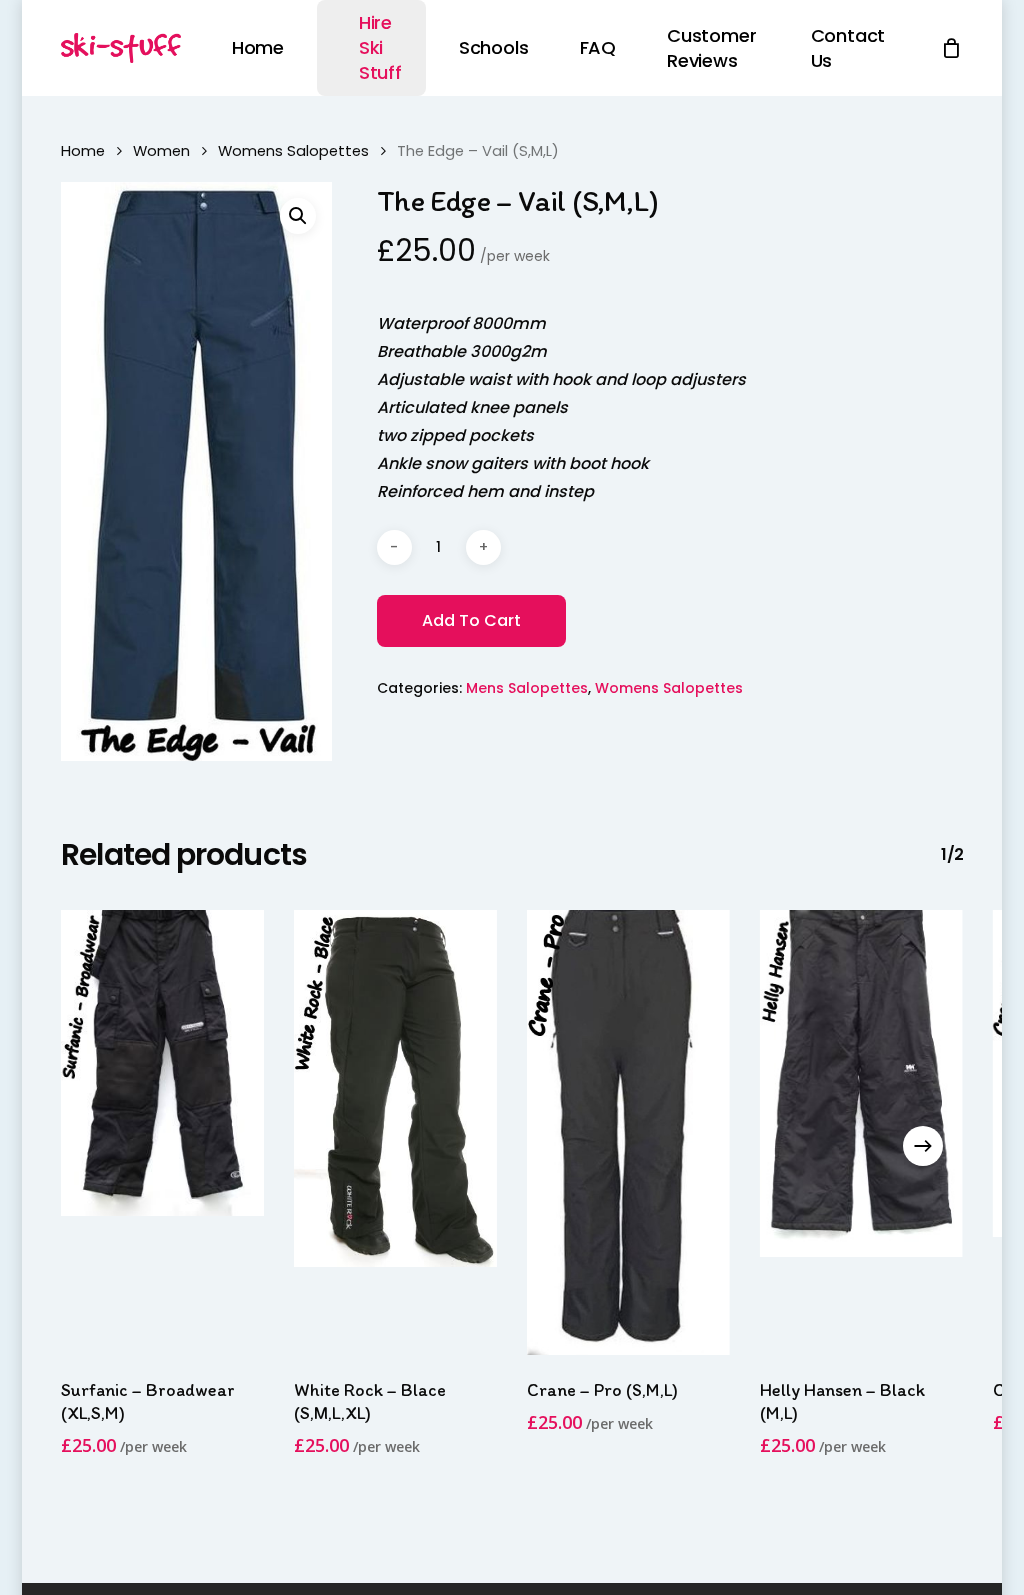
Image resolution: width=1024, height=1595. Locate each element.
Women (161, 151)
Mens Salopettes (527, 688)
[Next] (923, 1146)
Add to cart (471, 620)
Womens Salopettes (293, 151)
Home (83, 151)
